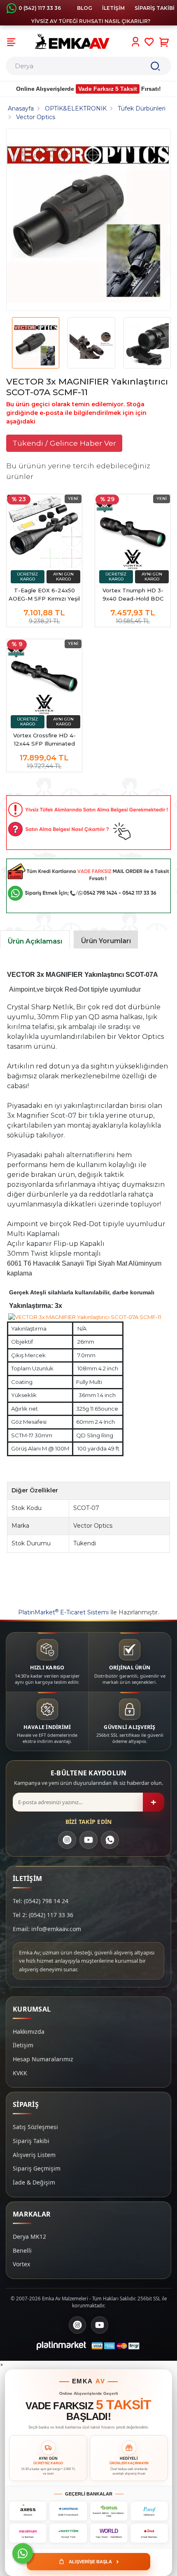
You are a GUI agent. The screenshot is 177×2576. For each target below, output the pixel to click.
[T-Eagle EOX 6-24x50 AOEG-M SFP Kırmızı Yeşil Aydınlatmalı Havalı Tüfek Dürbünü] (44, 532)
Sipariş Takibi (31, 2141)
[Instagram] (67, 1840)
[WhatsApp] (110, 1840)
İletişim (23, 2045)
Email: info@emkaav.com (47, 1929)
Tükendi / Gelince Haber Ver (64, 443)
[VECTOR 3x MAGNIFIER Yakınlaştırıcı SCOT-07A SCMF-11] (88, 220)
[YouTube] (88, 1840)
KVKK (20, 2073)
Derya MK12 (29, 2236)
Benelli (22, 2250)
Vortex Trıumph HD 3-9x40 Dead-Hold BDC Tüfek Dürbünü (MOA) (133, 595)
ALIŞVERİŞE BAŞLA (94, 2561)
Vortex (21, 2264)
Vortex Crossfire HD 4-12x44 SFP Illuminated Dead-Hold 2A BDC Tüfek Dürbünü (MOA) (44, 740)
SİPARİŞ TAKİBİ (155, 8)
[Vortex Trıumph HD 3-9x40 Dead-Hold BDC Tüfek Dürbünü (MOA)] (133, 532)
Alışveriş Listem (34, 2155)
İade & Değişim (34, 2182)
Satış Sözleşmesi (35, 2127)
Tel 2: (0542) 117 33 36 (43, 1915)
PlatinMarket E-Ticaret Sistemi (63, 1612)
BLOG (85, 8)
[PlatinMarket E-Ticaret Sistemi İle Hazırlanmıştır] (61, 2346)
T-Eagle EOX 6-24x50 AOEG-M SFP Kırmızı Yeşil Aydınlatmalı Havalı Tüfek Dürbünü (44, 595)
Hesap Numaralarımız (43, 2059)
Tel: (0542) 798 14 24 (41, 1901)
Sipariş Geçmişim (37, 2168)
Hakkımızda (29, 2032)
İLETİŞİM (113, 8)
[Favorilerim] (149, 42)
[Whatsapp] (23, 2553)
